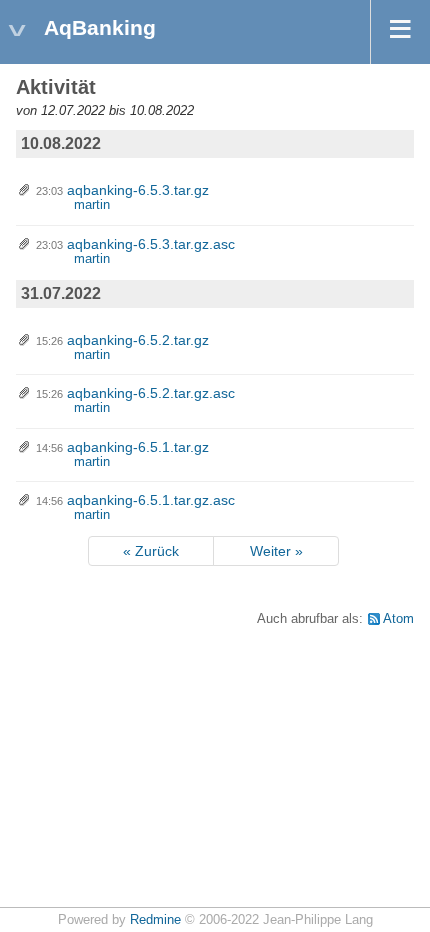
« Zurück (151, 551)
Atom (398, 619)
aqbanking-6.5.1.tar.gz (138, 447)
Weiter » (276, 551)
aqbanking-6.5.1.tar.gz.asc (151, 500)
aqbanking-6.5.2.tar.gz (138, 340)
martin (92, 205)
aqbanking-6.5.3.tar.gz (138, 190)
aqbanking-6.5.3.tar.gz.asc (151, 244)
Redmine (155, 920)
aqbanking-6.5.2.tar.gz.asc (151, 393)
